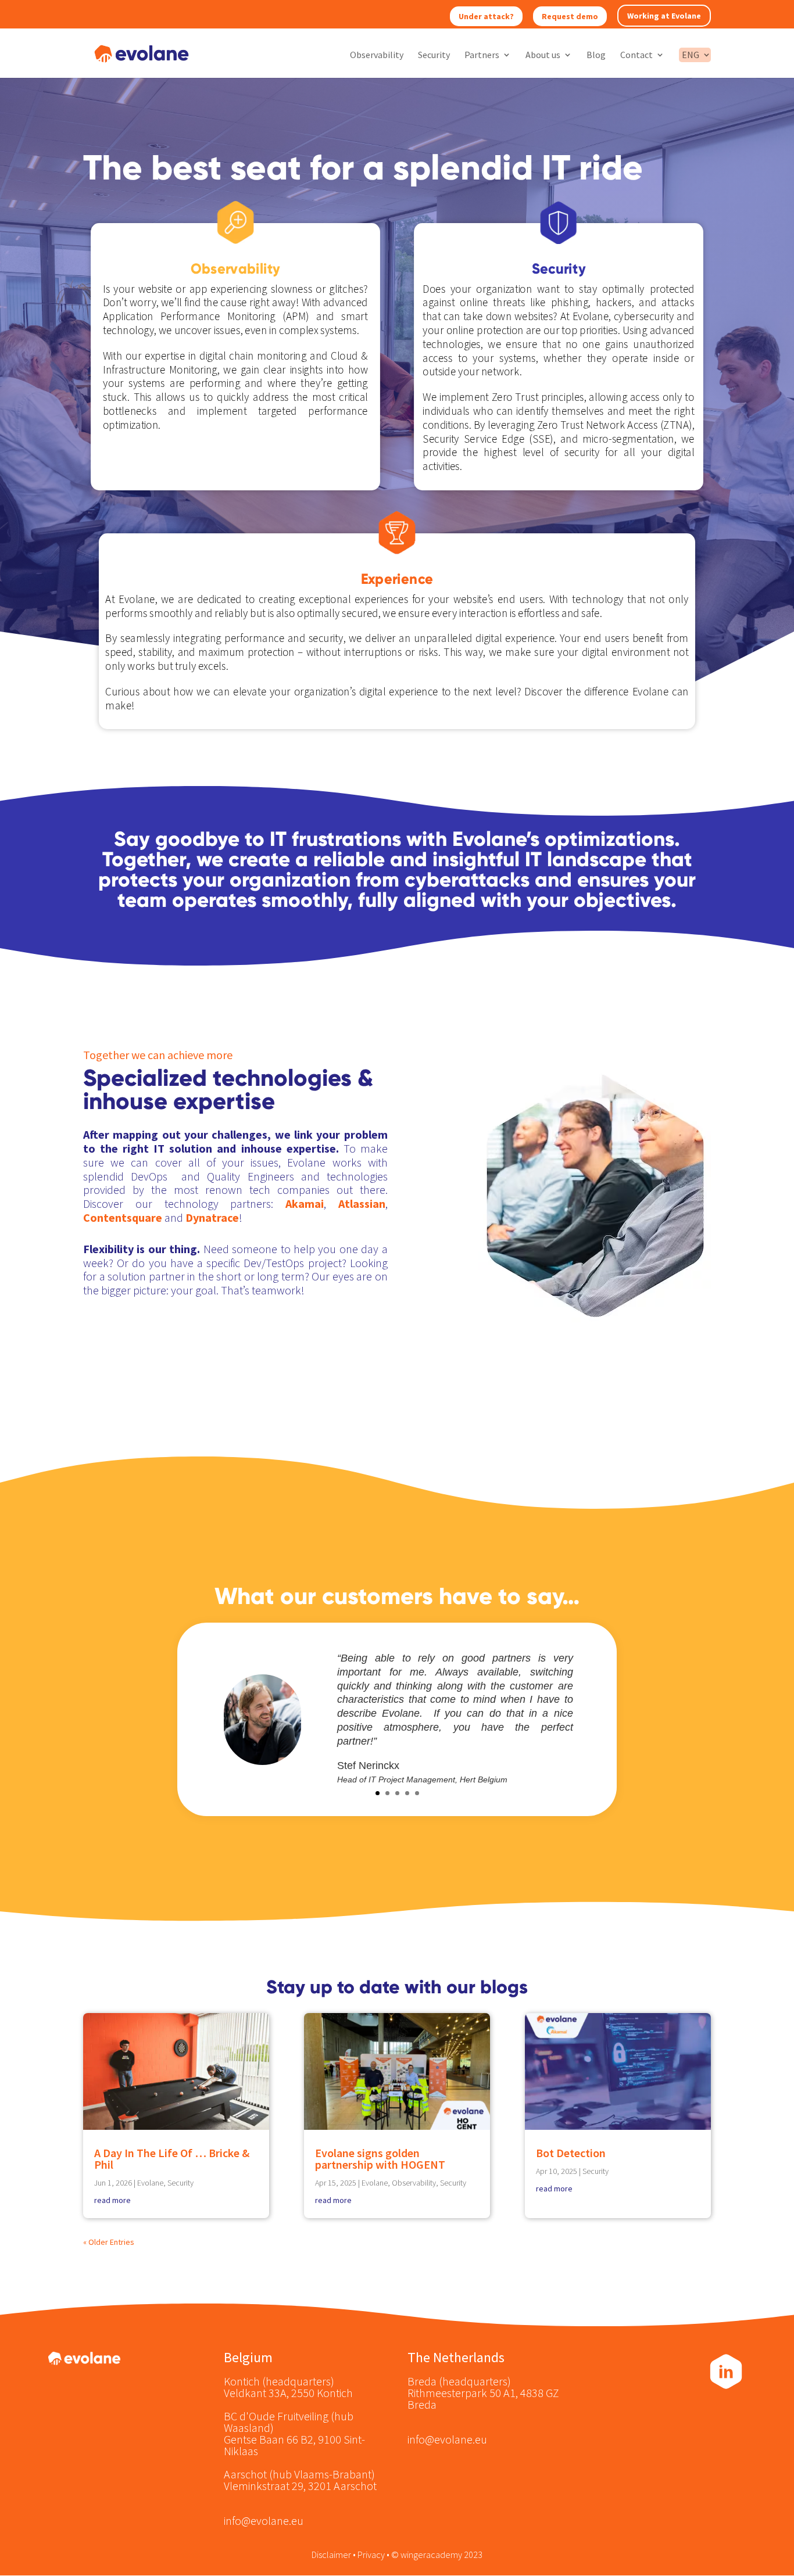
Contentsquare (124, 1217)
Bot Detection (571, 2153)
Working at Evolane (664, 16)
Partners (482, 55)
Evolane (150, 2183)
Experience (397, 579)
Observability (377, 55)
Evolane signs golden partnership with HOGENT (380, 2159)
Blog (596, 55)
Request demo (570, 16)
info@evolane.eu (264, 2521)
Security (434, 55)
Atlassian (362, 1203)
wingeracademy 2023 (441, 2555)
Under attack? (486, 16)
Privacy (371, 2555)
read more (112, 2200)
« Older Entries (109, 2242)
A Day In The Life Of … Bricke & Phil (172, 2159)
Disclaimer (331, 2555)
